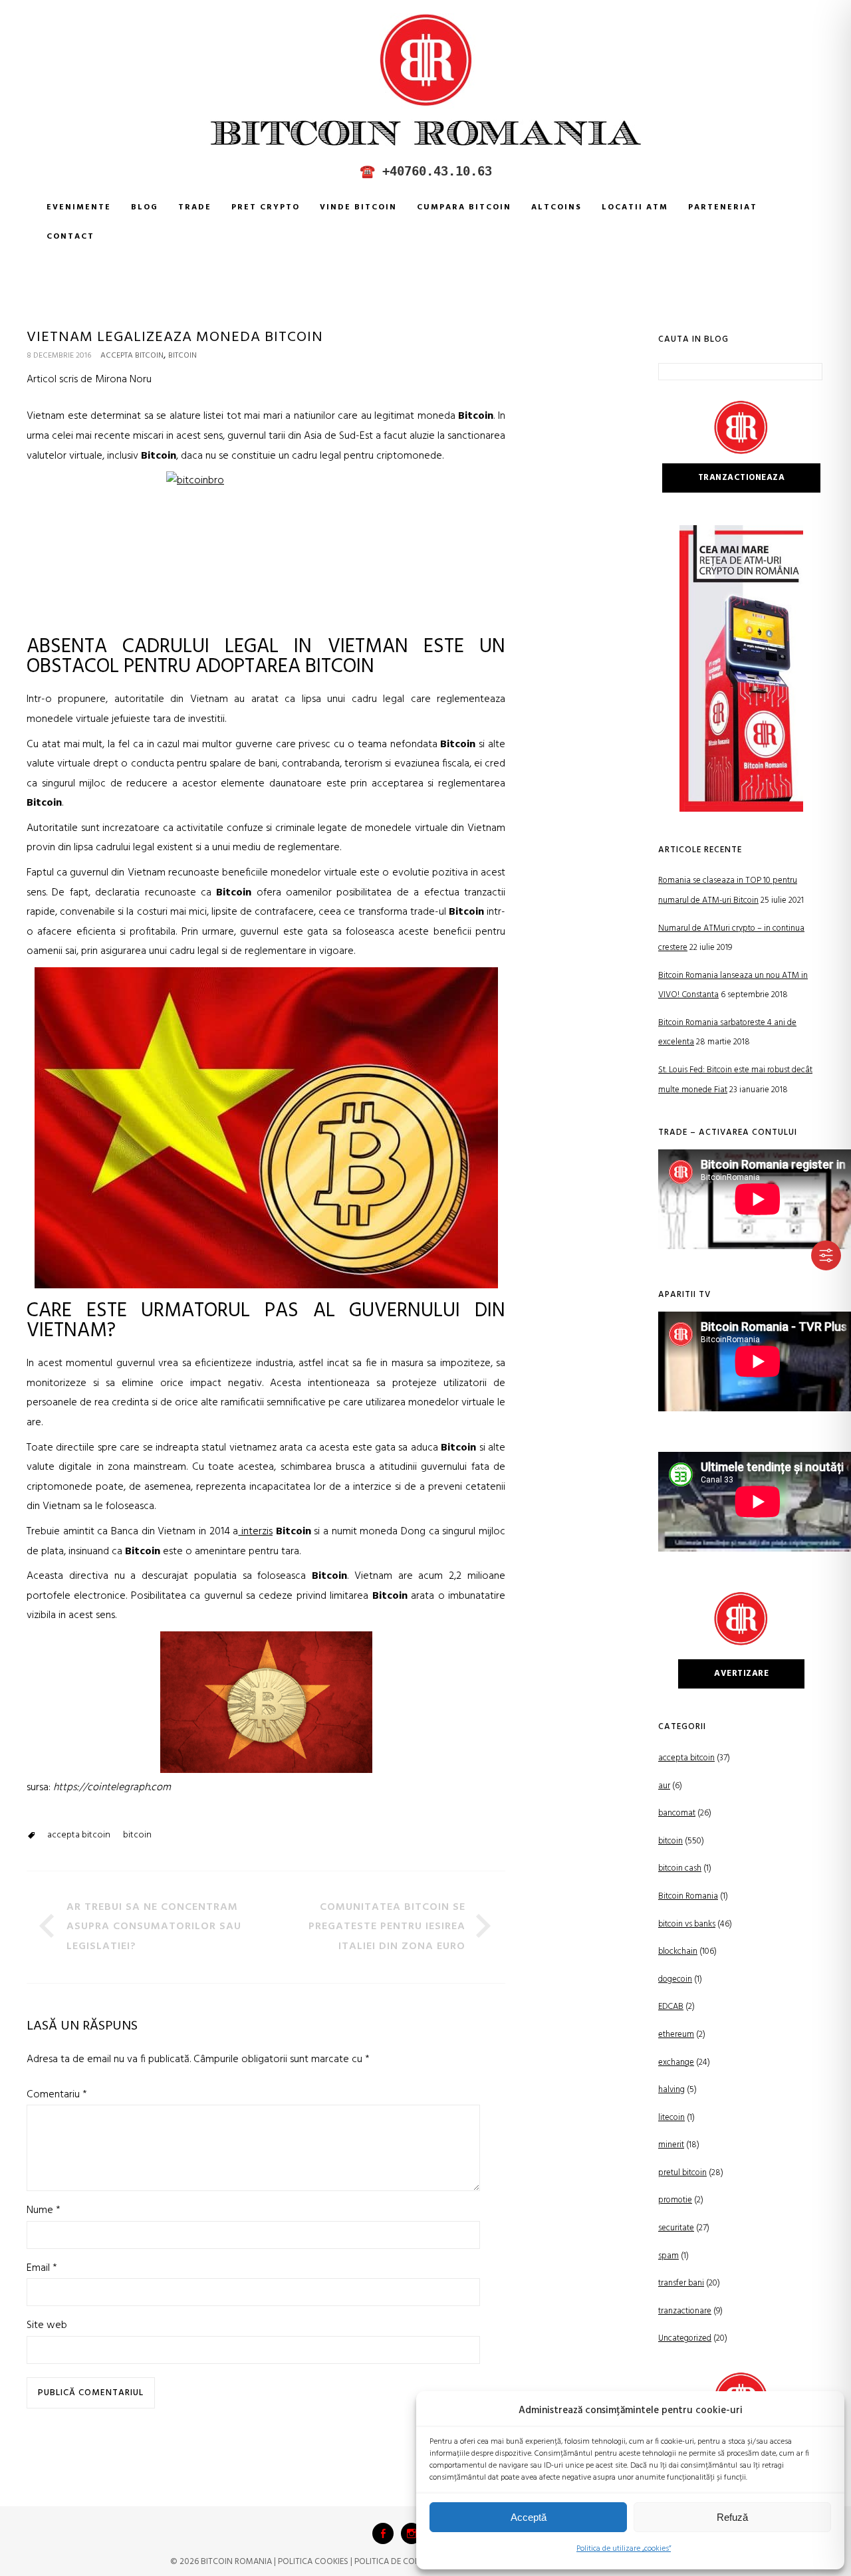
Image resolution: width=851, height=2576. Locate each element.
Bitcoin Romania (688, 1896)
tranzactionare (685, 2311)
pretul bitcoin (682, 2173)
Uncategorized (685, 2338)
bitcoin (182, 356)
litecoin (671, 2118)
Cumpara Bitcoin (464, 207)
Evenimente (79, 207)
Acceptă (529, 2517)
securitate (676, 2228)
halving (671, 2090)
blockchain (678, 1951)
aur (664, 1786)
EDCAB (671, 2007)
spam (669, 2256)
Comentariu (57, 2095)
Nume (44, 2210)
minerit (671, 2145)
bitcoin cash (680, 1868)
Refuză (732, 2517)
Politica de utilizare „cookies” (624, 2549)
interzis (255, 1532)
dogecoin (675, 1979)
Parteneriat (723, 207)
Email (42, 2268)
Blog (145, 207)
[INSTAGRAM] (412, 2533)
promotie (675, 2200)
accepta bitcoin (132, 356)
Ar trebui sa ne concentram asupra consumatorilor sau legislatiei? (154, 1927)
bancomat (677, 1813)
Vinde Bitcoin (358, 207)
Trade (195, 207)
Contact (70, 237)
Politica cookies (313, 2562)
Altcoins (556, 207)
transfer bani (681, 2283)
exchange (676, 2062)
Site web (47, 2325)
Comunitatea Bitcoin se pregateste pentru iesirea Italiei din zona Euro (387, 1927)
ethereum (676, 2035)
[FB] (383, 2533)
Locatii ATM (635, 207)
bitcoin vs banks (687, 1924)
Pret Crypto (266, 207)
